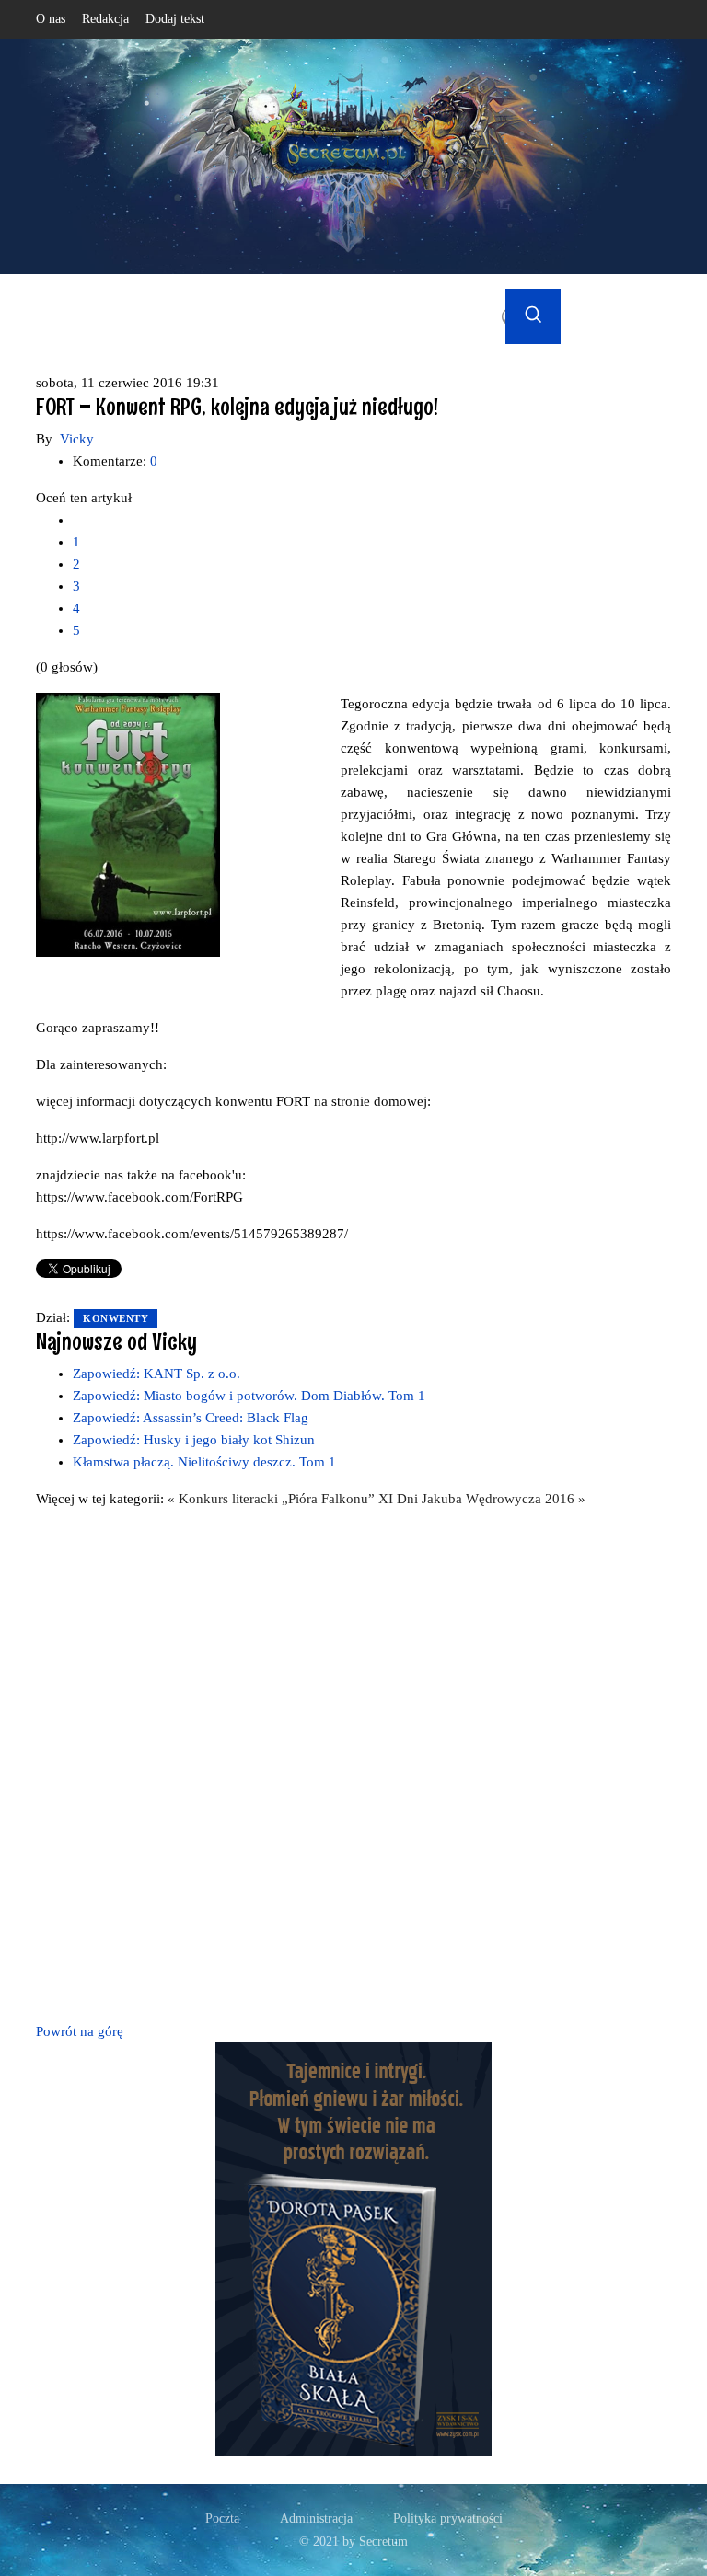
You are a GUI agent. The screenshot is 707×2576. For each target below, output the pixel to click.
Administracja (316, 2518)
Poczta (222, 2518)
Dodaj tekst (175, 19)
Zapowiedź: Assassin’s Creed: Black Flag (191, 1418)
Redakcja (105, 19)
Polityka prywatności (448, 2518)
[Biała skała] (353, 2248)
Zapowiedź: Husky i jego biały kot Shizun (194, 1440)
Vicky (77, 439)
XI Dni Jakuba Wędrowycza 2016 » (482, 1499)
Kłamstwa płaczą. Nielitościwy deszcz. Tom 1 (204, 1462)
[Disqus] (353, 1762)
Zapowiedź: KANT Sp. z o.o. (156, 1374)
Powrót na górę (80, 2031)
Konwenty (116, 1318)
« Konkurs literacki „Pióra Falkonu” (273, 1499)
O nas (51, 19)
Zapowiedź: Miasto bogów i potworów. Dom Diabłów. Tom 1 (249, 1396)
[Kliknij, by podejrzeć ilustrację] (128, 823)
